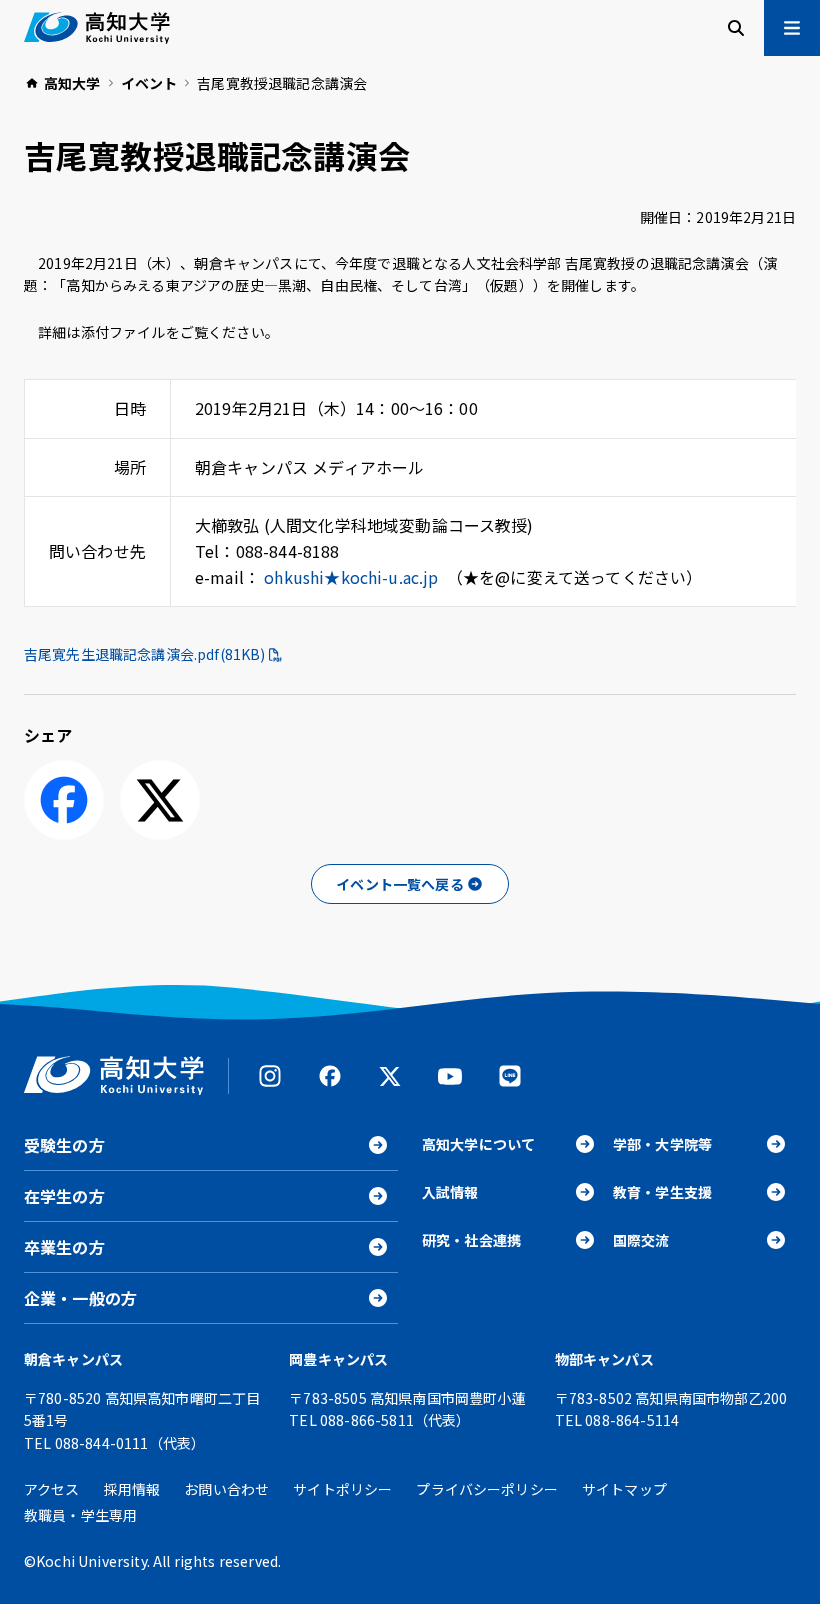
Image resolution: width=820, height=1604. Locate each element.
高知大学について (478, 1144)
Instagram (270, 1076)
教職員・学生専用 (80, 1515)
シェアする (64, 800)
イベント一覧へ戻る (399, 884)
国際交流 (641, 1240)
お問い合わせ (226, 1489)
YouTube (450, 1076)
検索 (736, 28)
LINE (510, 1076)
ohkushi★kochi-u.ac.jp (351, 577)
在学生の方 (64, 1196)
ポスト (160, 800)
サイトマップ (624, 1489)
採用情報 (132, 1489)
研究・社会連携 (471, 1240)
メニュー (792, 28)
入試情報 (450, 1192)
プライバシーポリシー (487, 1489)
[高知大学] (97, 28)
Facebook (330, 1076)
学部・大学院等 (662, 1144)
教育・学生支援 (662, 1192)
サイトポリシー (342, 1489)
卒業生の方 (64, 1247)
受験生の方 (64, 1145)
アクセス (52, 1489)
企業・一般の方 (80, 1298)
